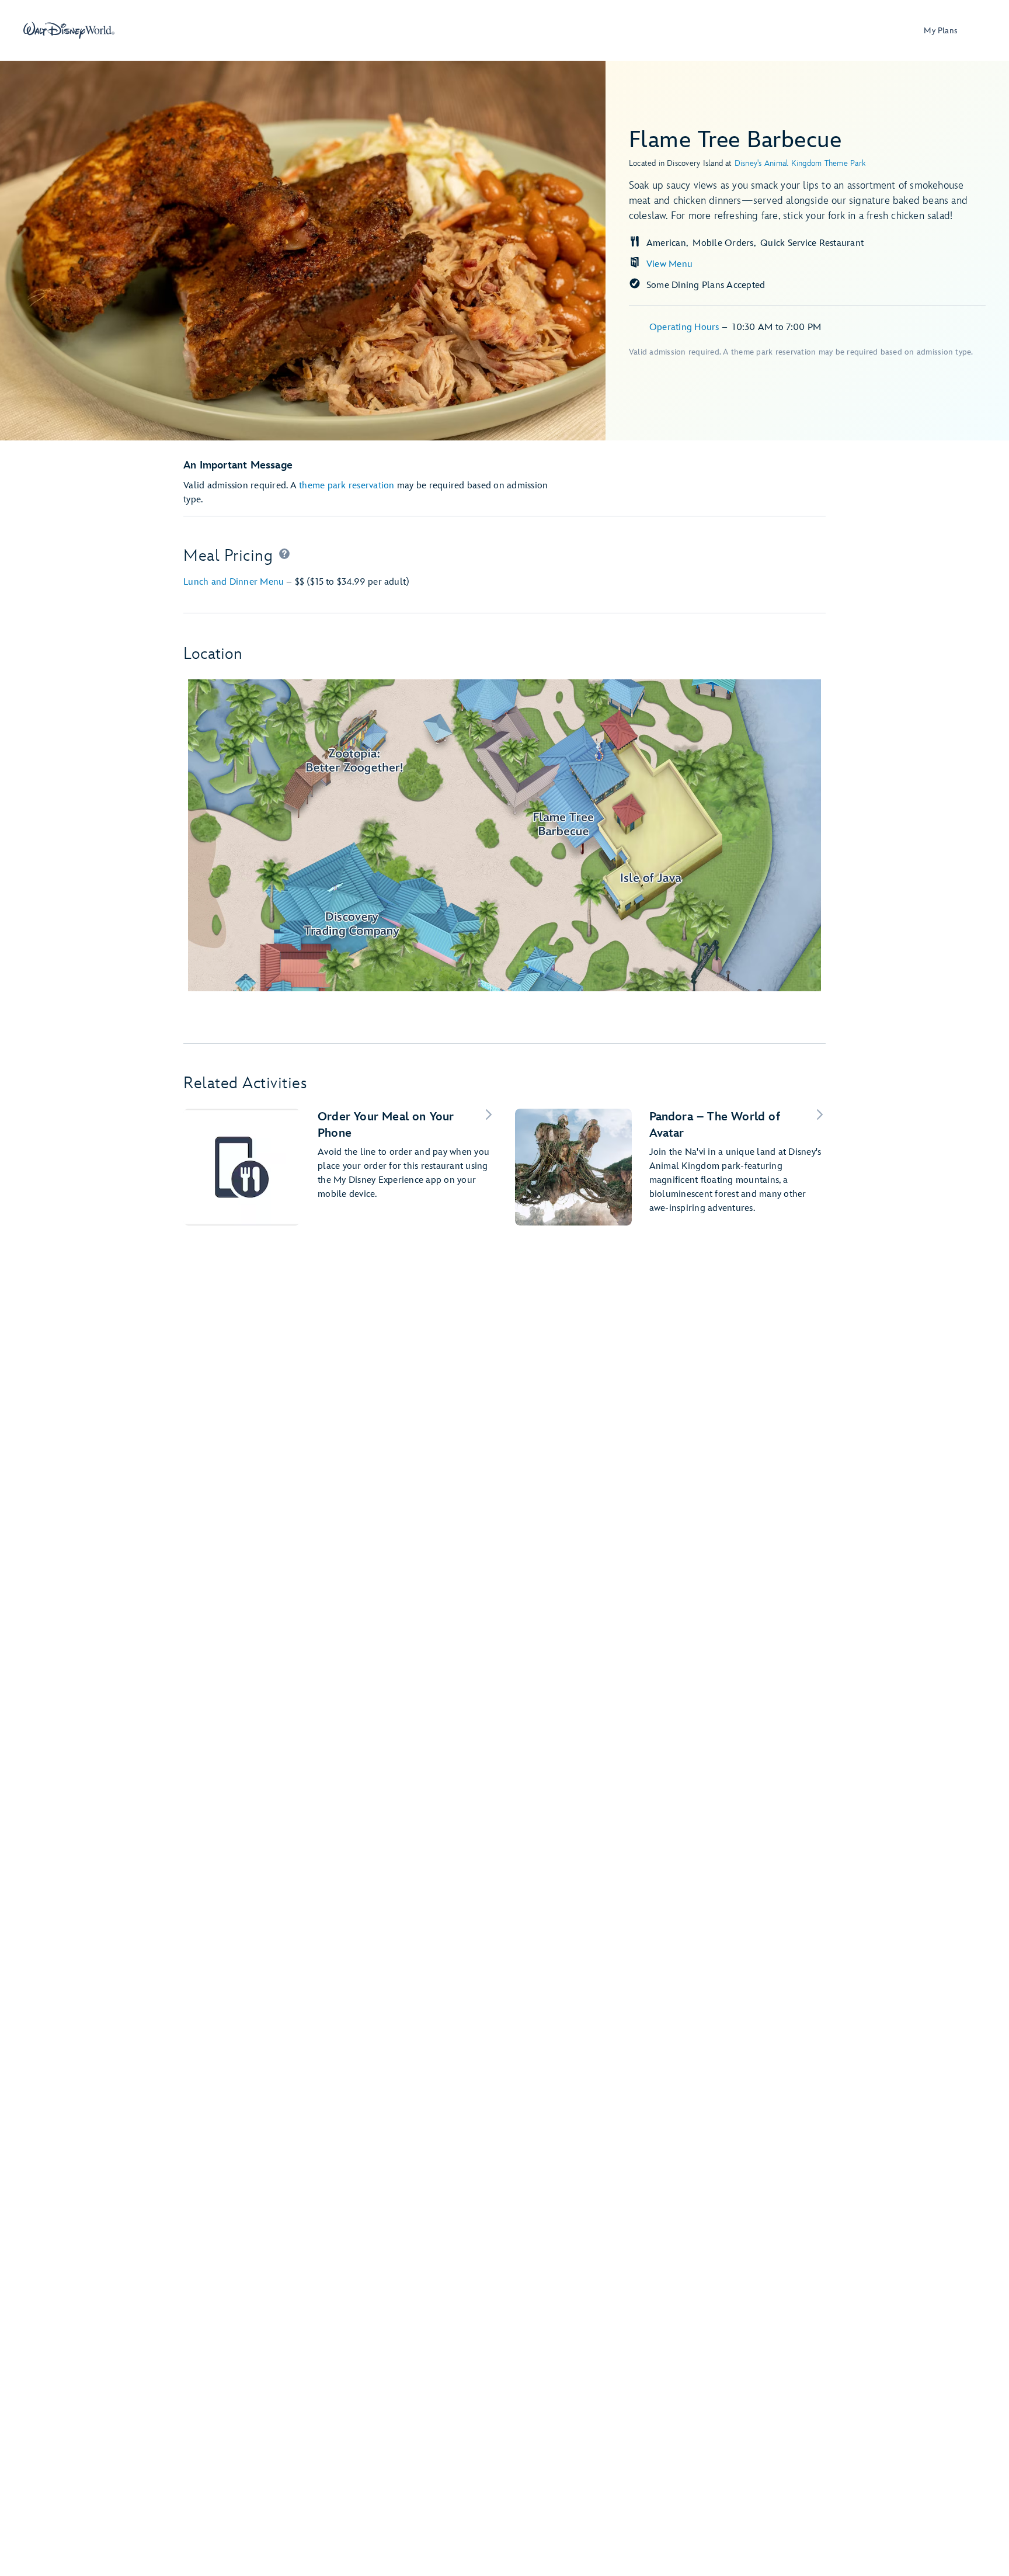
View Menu (669, 264)
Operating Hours (686, 327)
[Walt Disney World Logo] (69, 30)
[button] (284, 556)
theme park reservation (347, 486)
